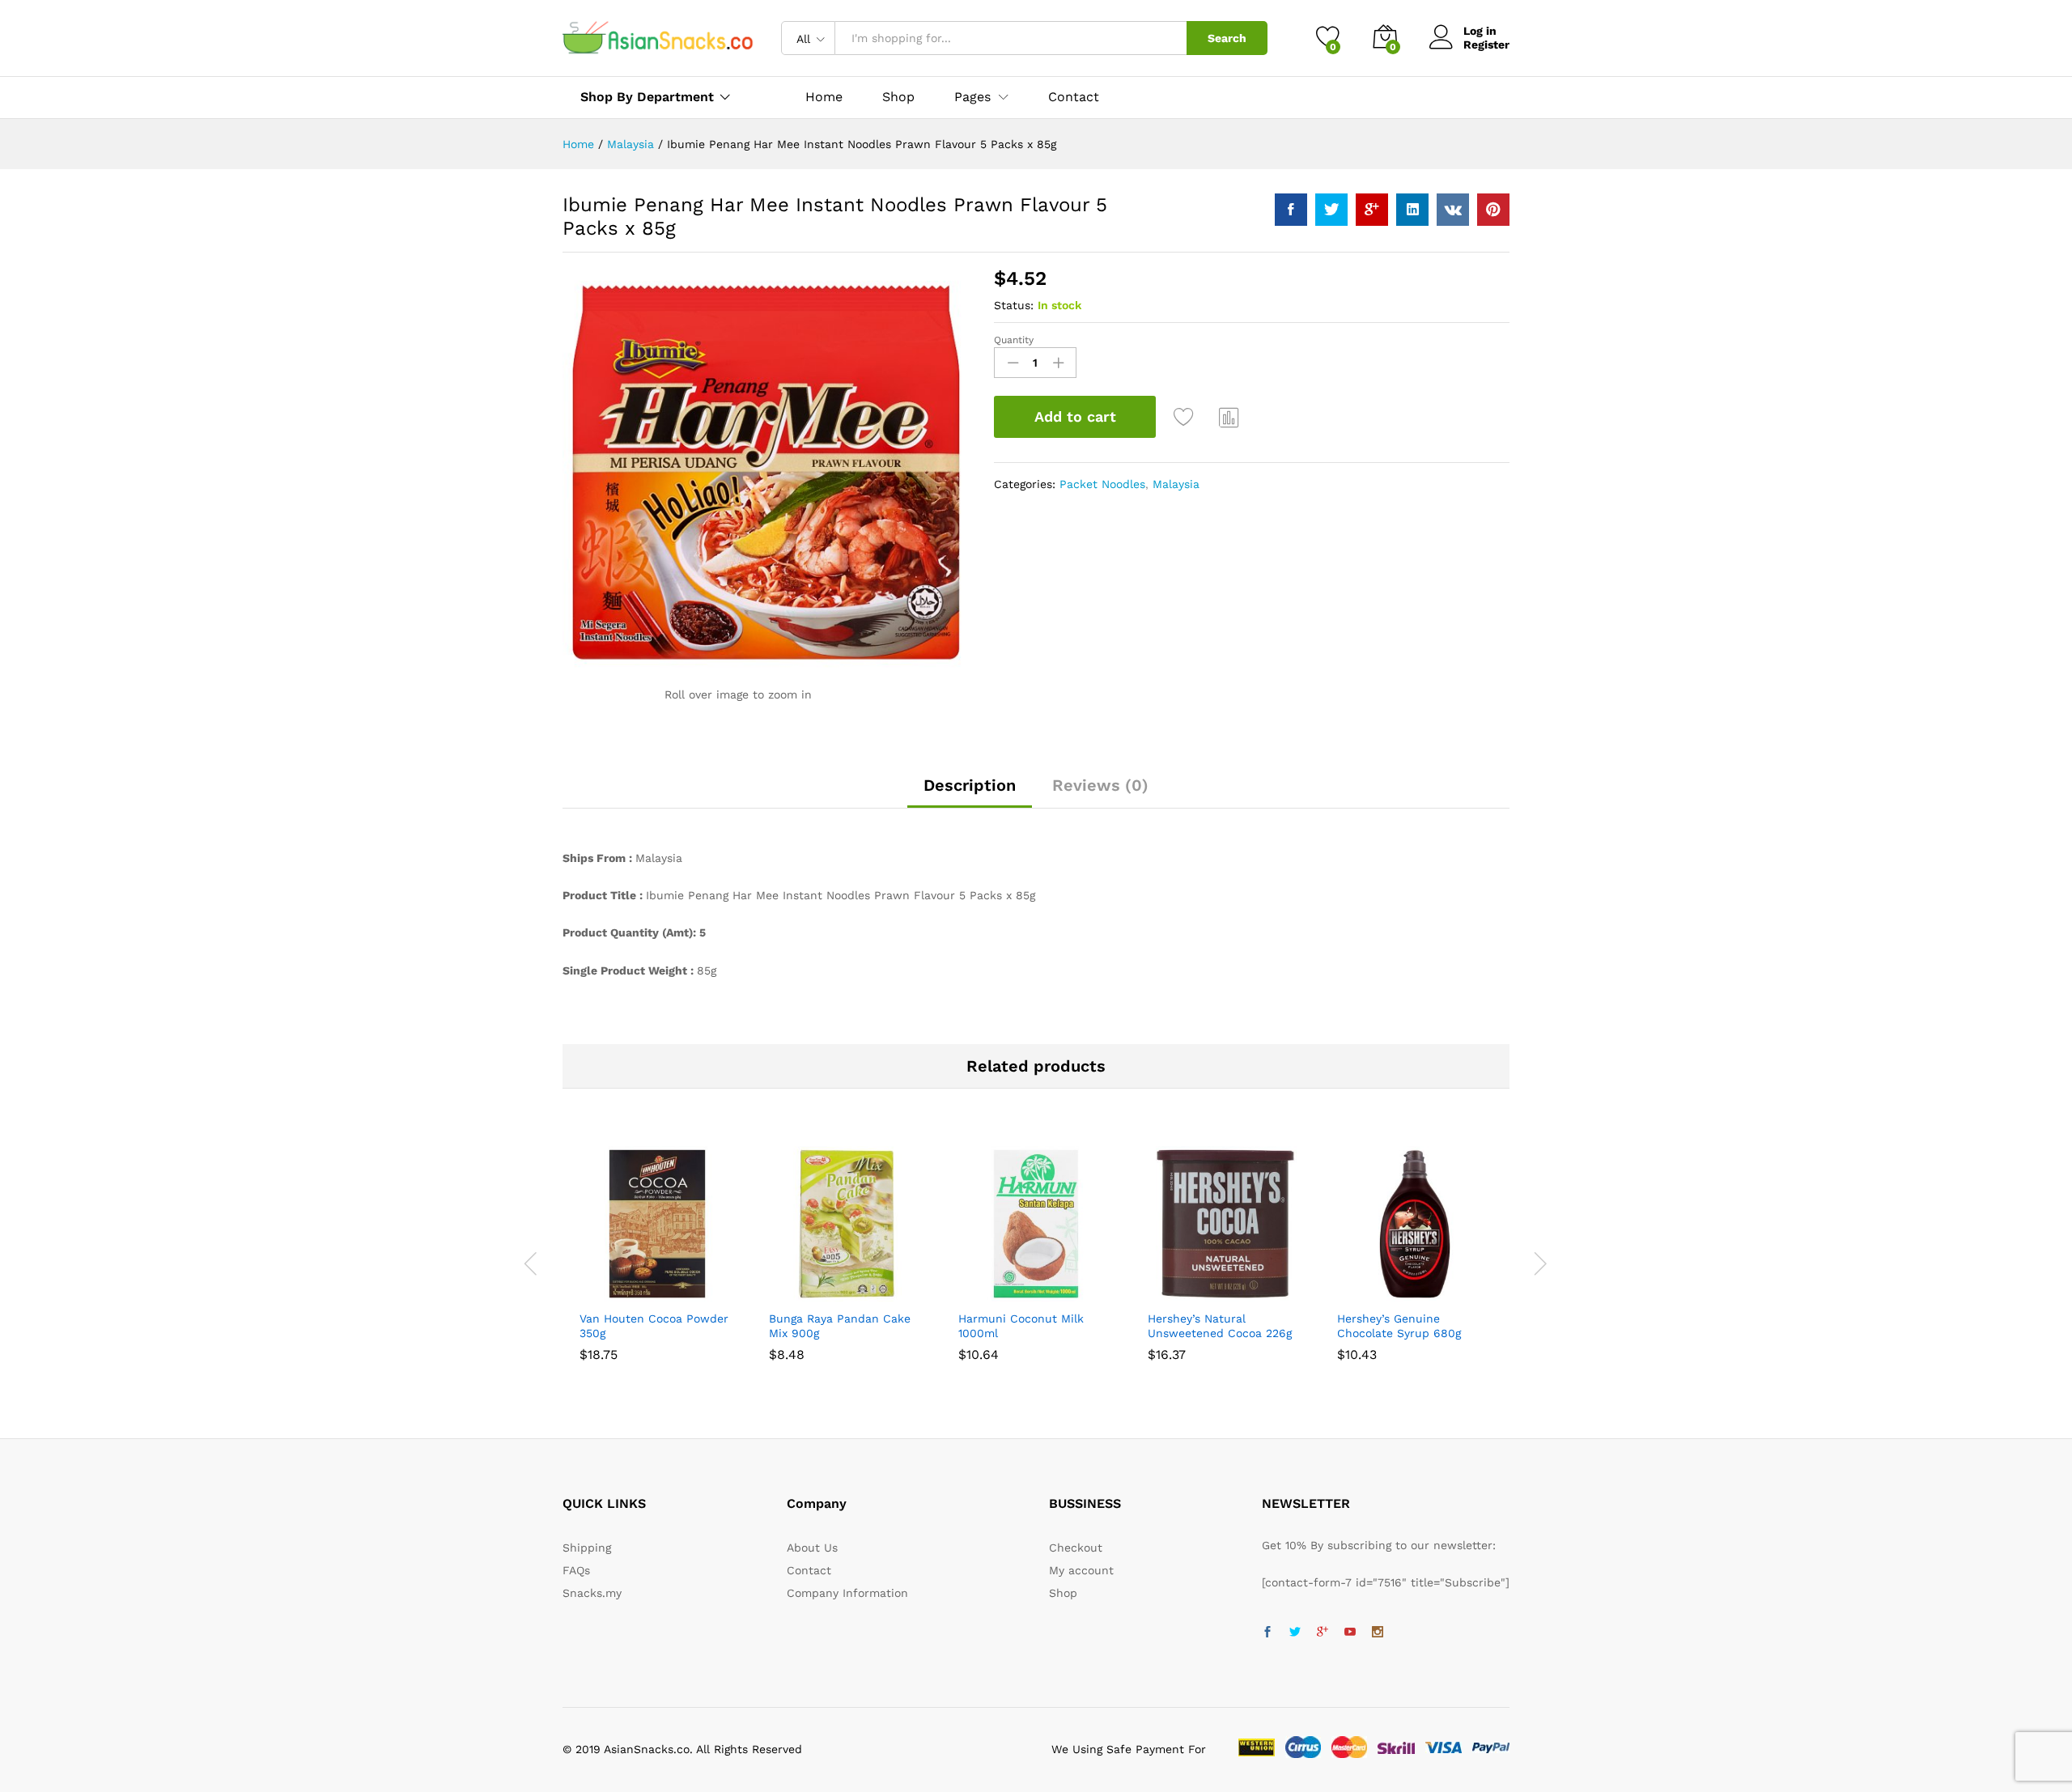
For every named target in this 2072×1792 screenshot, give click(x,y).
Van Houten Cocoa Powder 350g (654, 1326)
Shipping (587, 1548)
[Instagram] (1378, 1633)
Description (970, 785)
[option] (657, 1253)
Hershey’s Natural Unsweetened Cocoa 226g (1220, 1326)
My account (1081, 1570)
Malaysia (1176, 484)
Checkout (1076, 1548)
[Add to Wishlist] (1186, 417)
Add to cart (1075, 416)
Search (1227, 38)
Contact (1074, 97)
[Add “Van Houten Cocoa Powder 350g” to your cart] (601, 1292)
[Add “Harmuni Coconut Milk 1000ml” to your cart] (980, 1292)
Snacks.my (592, 1593)
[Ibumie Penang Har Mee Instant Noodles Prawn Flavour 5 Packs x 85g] (1291, 210)
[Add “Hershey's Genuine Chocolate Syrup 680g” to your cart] (1359, 1292)
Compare (1229, 417)
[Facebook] (1267, 1633)
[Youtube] (1350, 1633)
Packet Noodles (1102, 484)
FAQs (576, 1570)
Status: (1014, 305)
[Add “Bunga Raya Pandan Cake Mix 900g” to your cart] (791, 1292)
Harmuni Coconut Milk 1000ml (1021, 1326)
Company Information (847, 1593)
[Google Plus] (1323, 1633)
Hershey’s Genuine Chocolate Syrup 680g (1399, 1326)
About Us (812, 1548)
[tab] (970, 792)
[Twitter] (1295, 1633)
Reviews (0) (1100, 785)
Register (1486, 45)
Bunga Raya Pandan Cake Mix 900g (840, 1326)
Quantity (1014, 340)
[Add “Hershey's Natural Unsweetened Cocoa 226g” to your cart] (1170, 1292)
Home (824, 97)
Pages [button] (972, 97)
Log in (1480, 31)
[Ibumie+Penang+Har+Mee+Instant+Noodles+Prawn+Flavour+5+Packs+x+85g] (1331, 210)
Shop (898, 97)
